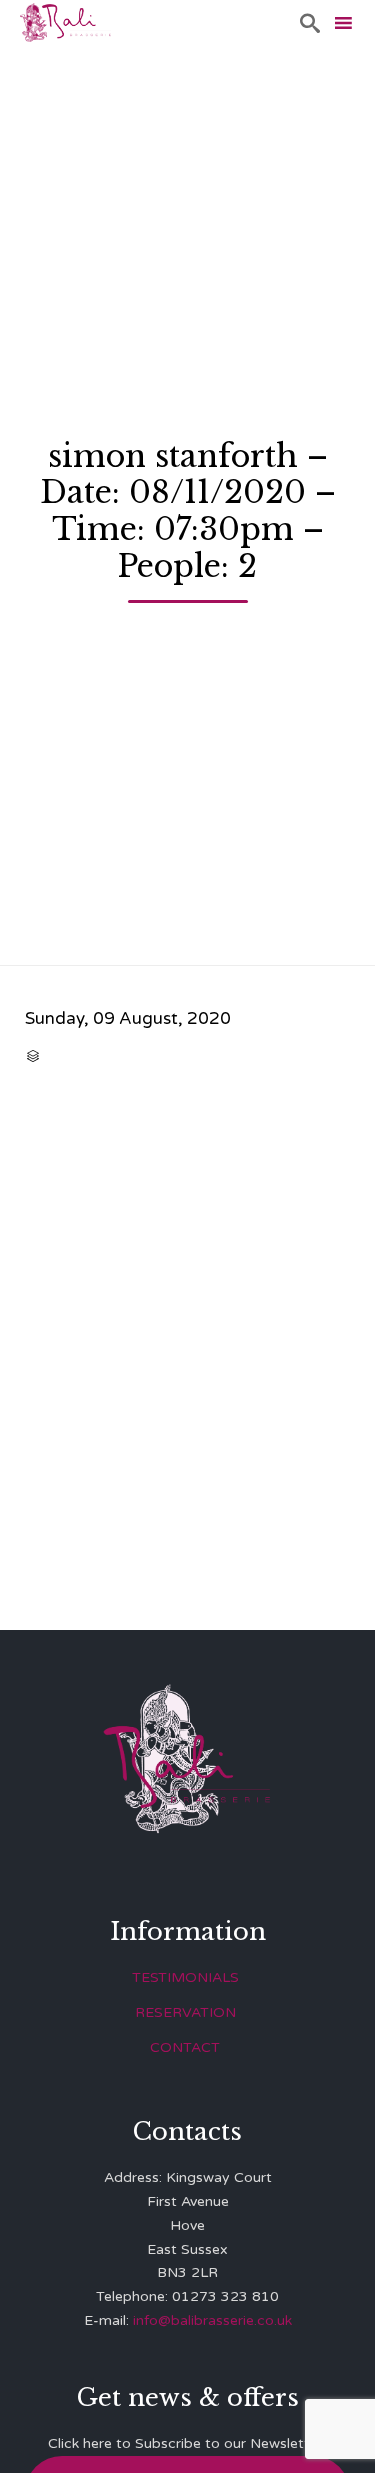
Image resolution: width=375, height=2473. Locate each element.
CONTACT (185, 2047)
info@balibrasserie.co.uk (212, 2320)
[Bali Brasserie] (65, 22)
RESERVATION (185, 2012)
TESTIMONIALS (185, 1977)
